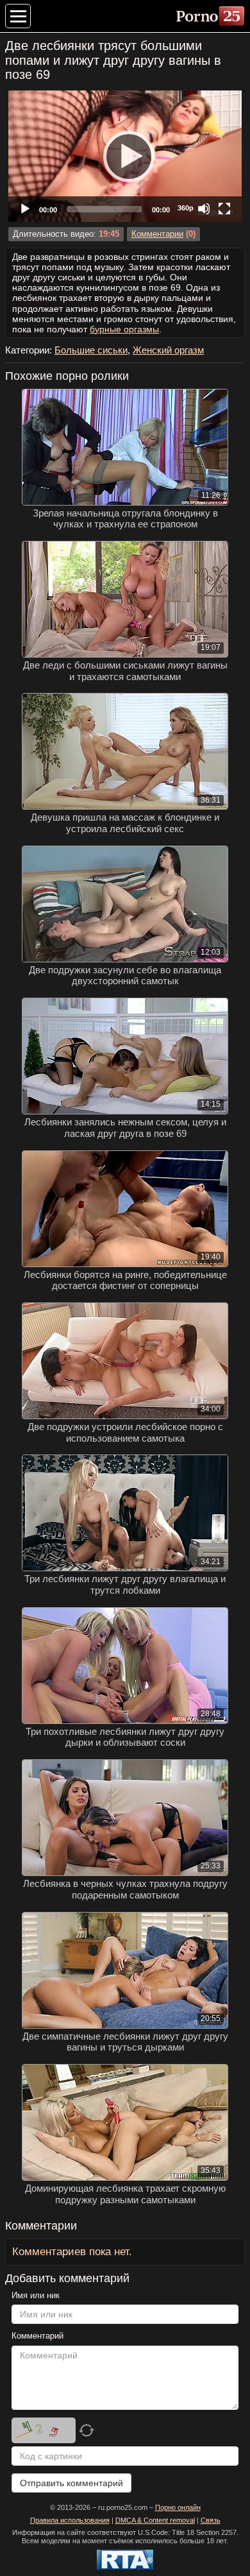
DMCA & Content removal (155, 2520)
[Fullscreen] (224, 209)
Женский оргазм (168, 350)
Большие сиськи (91, 350)
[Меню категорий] (18, 16)
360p (186, 208)
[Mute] (204, 209)
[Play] (125, 156)
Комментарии (157, 234)
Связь (211, 2520)
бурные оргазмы (124, 329)
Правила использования (70, 2520)
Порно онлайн (178, 2507)
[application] (125, 156)
